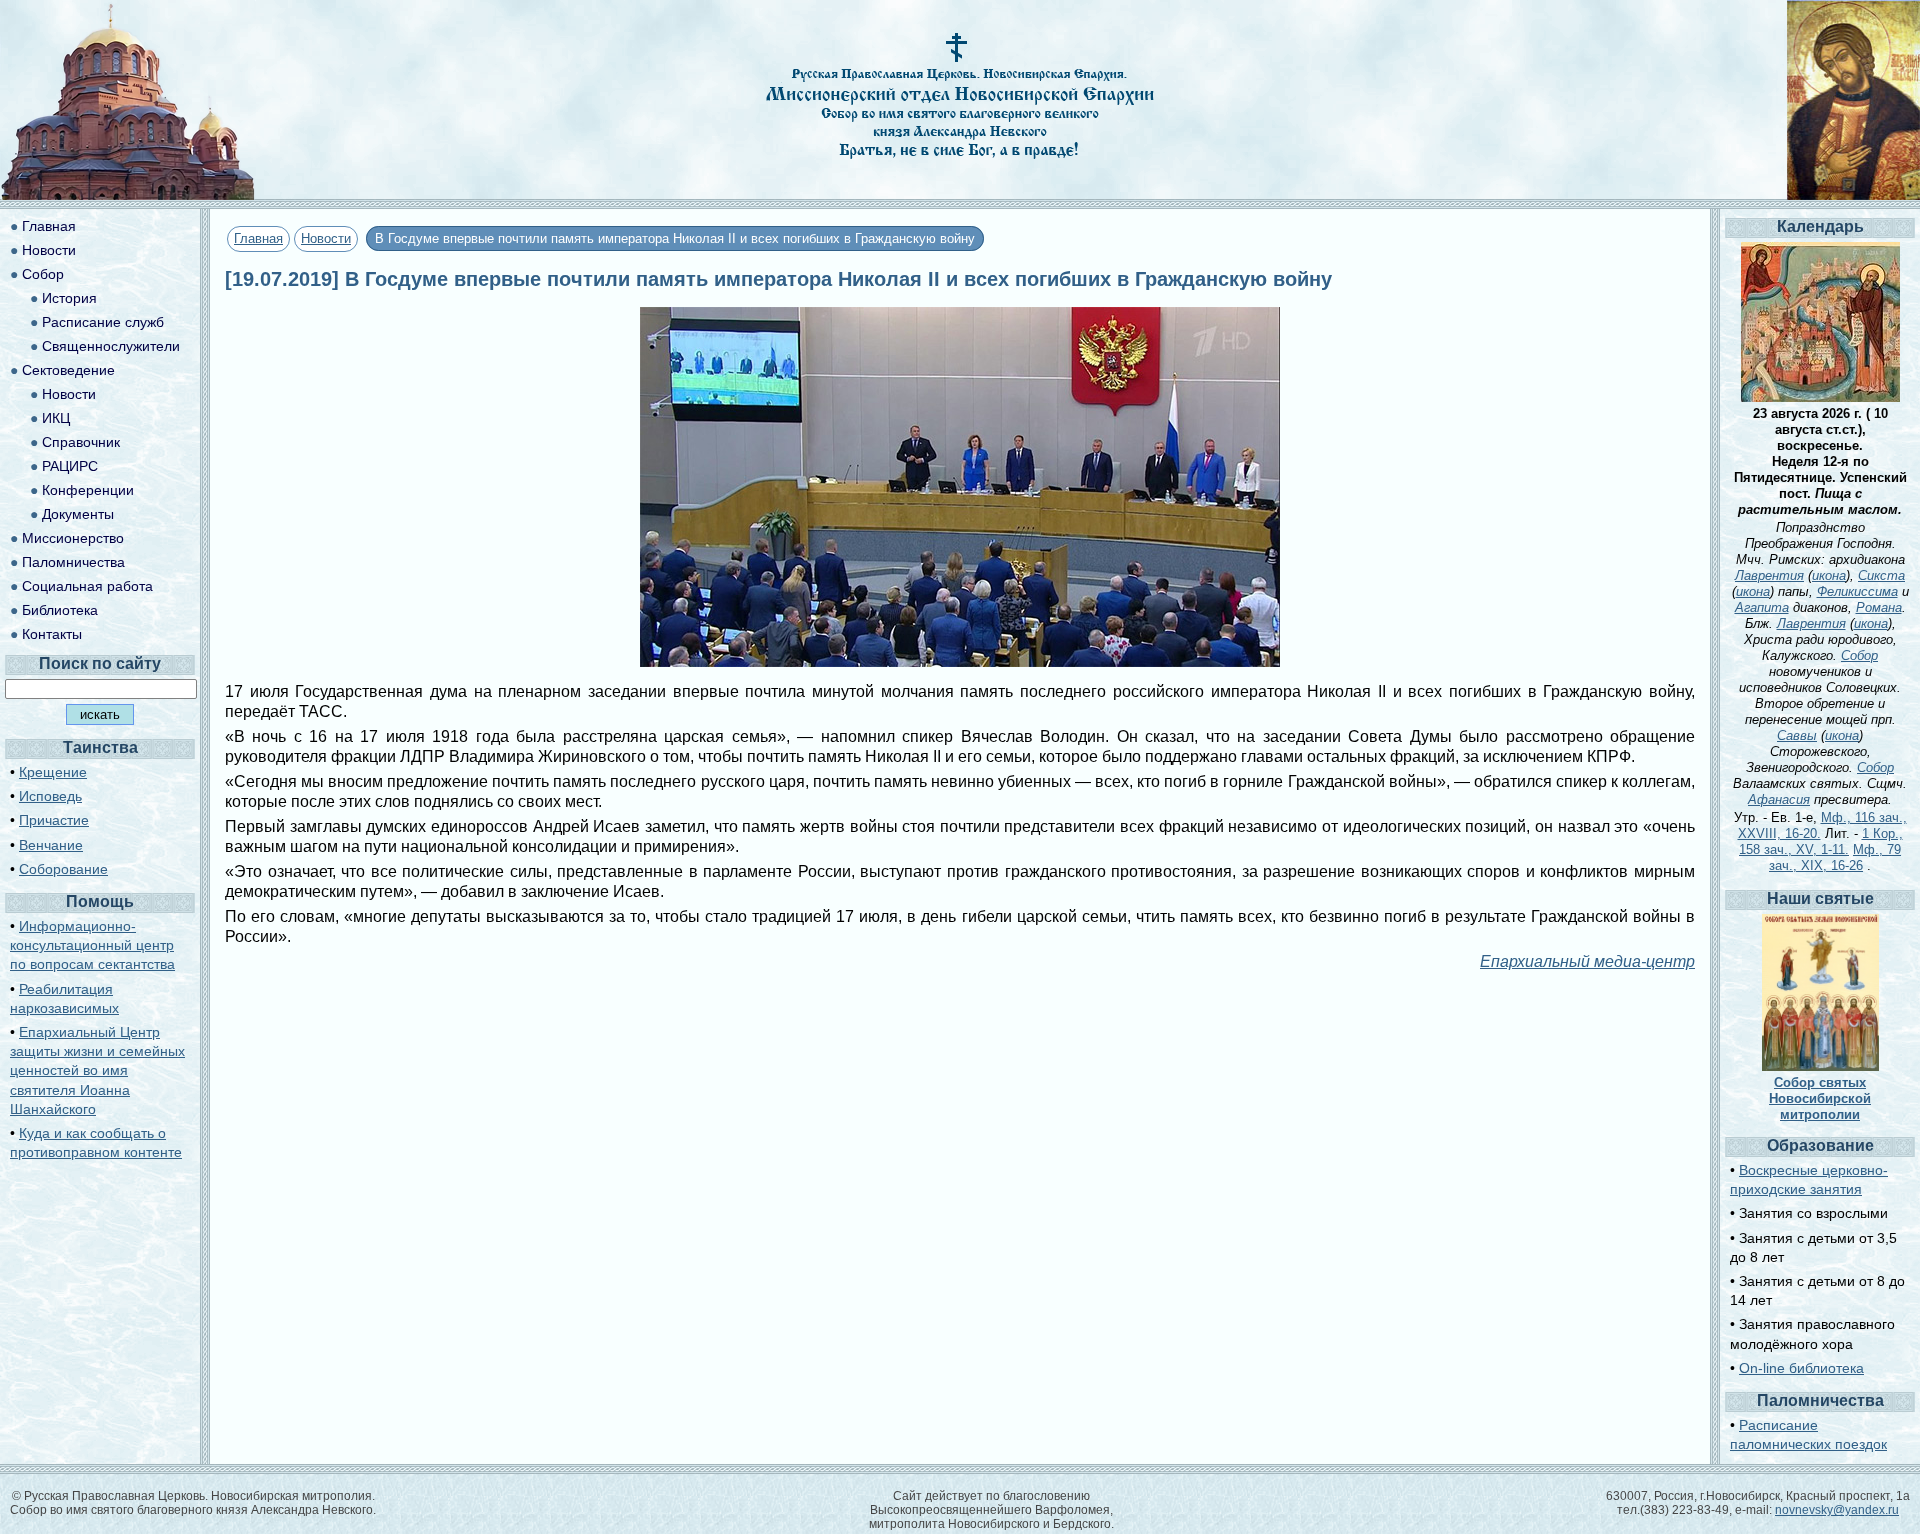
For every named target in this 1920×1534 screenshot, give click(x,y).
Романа (1879, 607)
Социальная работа (87, 586)
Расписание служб (103, 322)
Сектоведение (68, 370)
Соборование (63, 869)
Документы (78, 514)
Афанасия (1779, 799)
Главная (258, 238)
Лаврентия (1769, 575)
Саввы (1797, 735)
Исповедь (50, 796)
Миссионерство (73, 538)
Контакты (52, 634)
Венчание (51, 845)
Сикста (1881, 575)
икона (1829, 575)
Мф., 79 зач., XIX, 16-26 (1835, 857)
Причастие (54, 820)
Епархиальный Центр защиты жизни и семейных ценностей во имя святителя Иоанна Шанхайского (97, 1070)
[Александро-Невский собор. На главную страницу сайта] (128, 194)
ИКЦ (56, 418)
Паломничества (73, 562)
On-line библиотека (1801, 1368)
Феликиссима (1857, 591)
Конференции (88, 490)
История (69, 298)
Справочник (81, 442)
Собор (43, 274)
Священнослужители (111, 346)
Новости (326, 238)
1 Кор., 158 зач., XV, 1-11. (1821, 841)
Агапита (1762, 607)
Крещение (53, 772)
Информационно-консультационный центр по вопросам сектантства (92, 945)
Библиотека (60, 610)
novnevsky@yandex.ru (1837, 1510)
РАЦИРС (70, 466)
